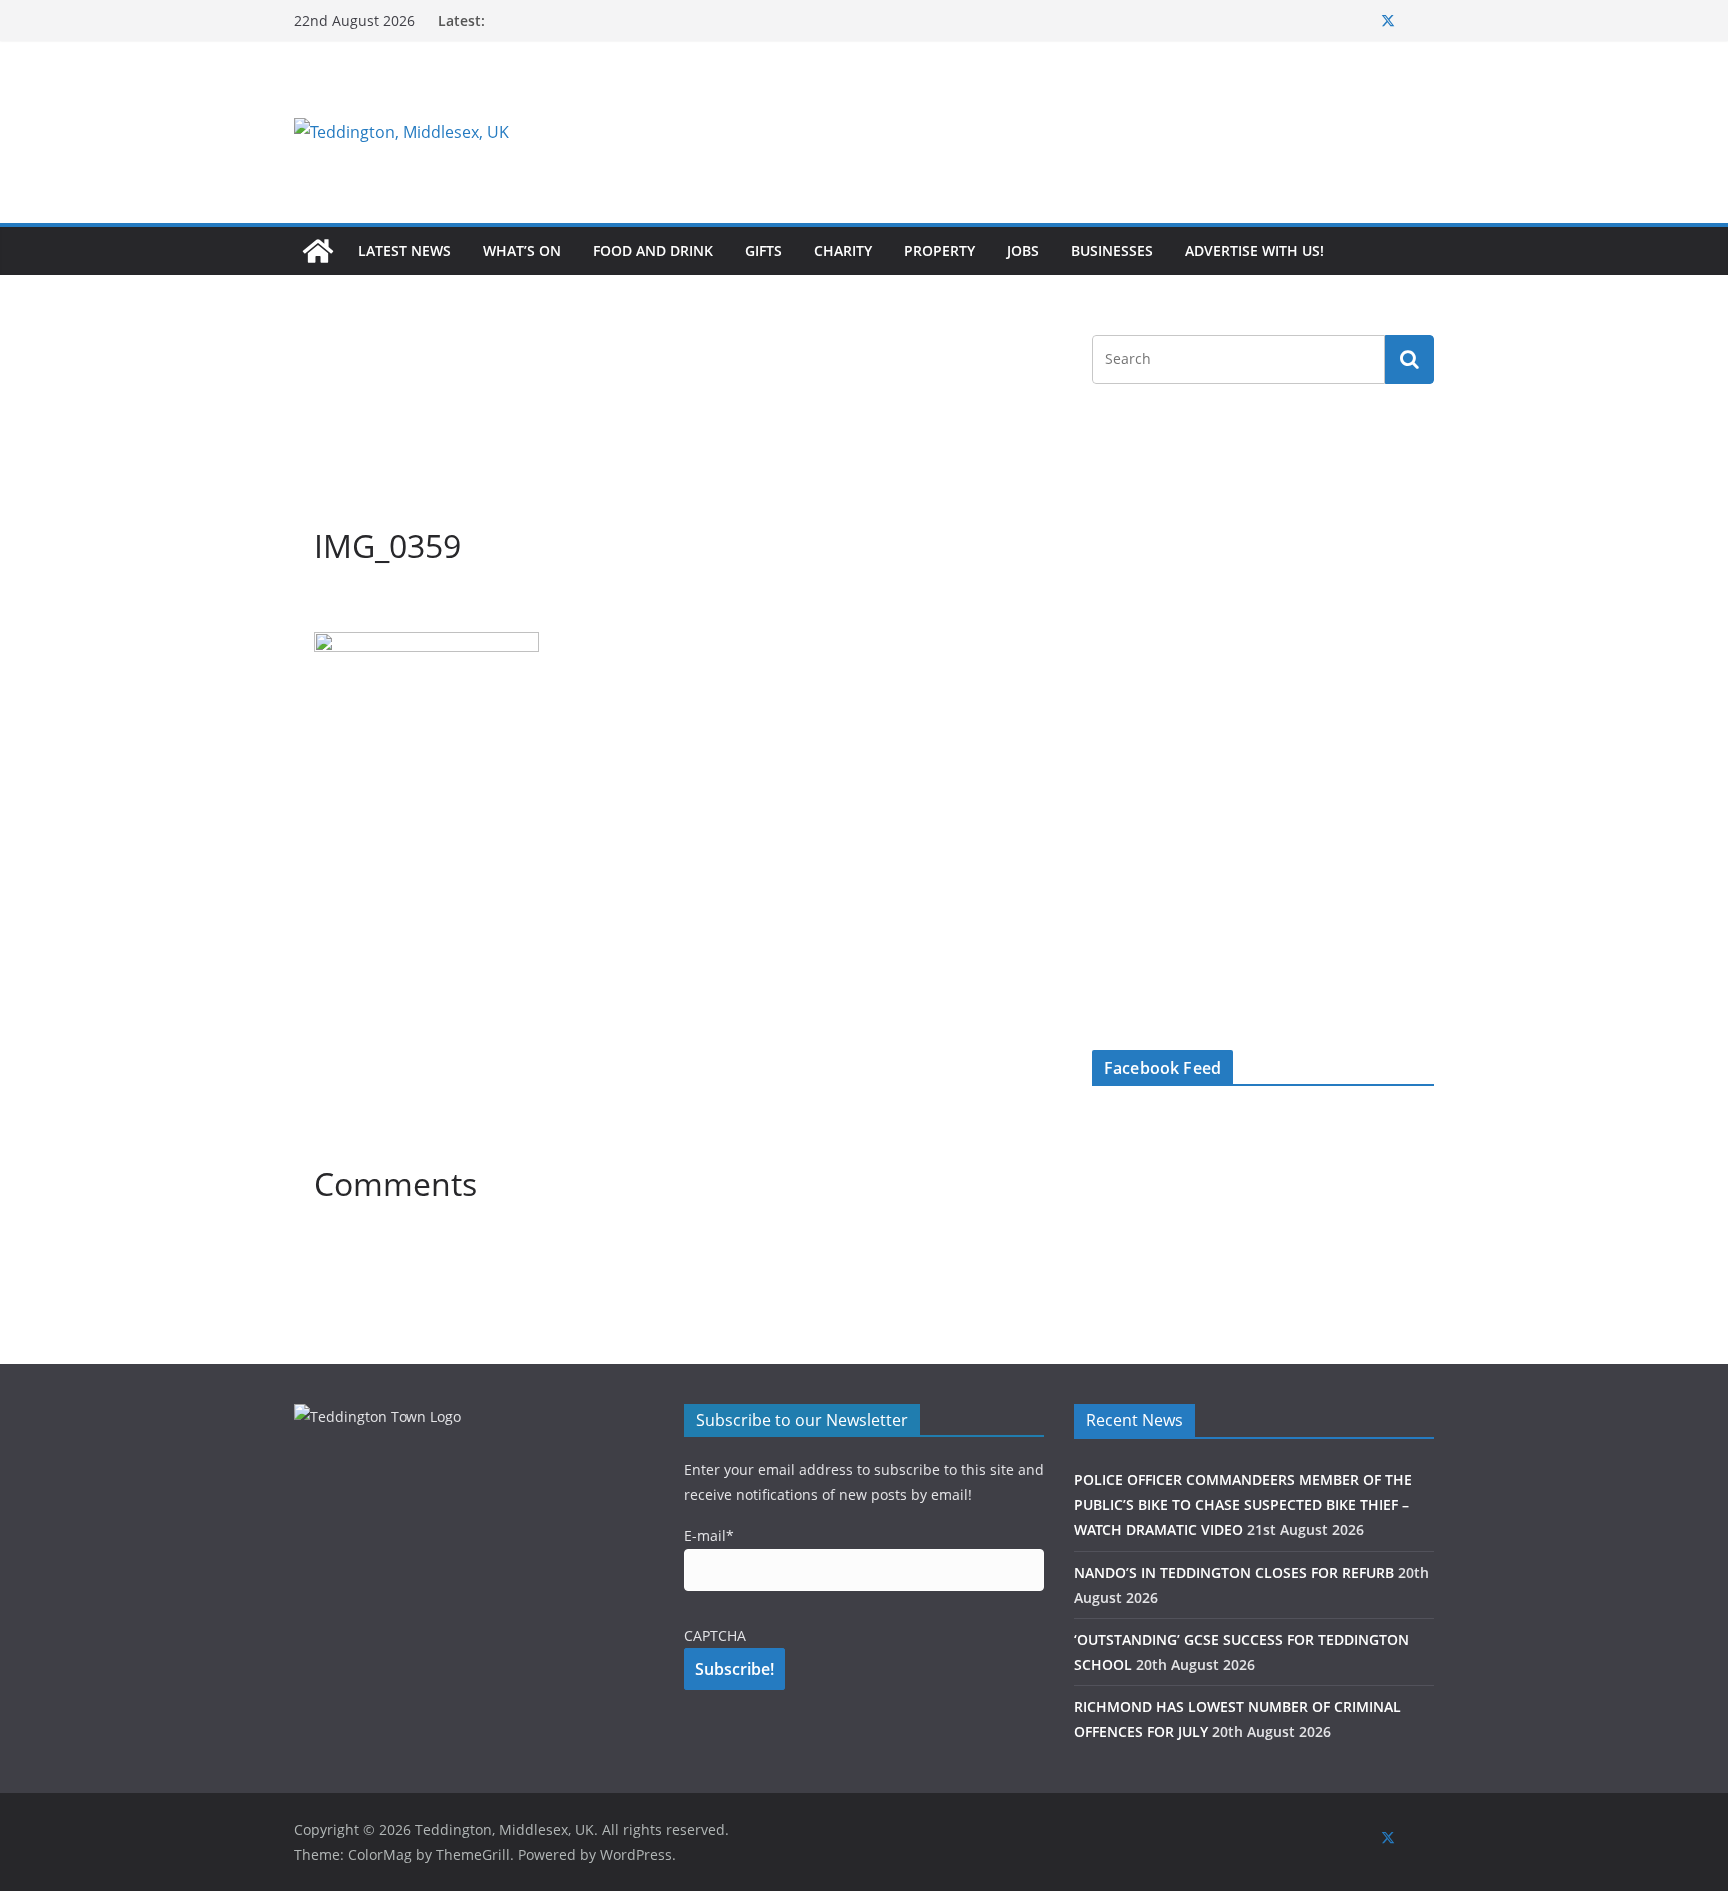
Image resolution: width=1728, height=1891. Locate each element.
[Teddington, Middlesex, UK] (318, 251)
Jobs (1023, 250)
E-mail (709, 1535)
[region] (1109, 132)
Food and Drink (653, 250)
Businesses (1112, 250)
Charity (843, 250)
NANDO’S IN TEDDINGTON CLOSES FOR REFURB (1234, 1572)
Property (939, 250)
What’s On (522, 250)
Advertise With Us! (1254, 250)
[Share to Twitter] (366, 607)
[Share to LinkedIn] (402, 607)
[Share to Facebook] (330, 607)
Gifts (763, 250)
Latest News (404, 250)
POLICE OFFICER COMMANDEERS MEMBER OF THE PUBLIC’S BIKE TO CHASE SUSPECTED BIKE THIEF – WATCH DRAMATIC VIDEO (1243, 1504)
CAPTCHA (715, 1635)
